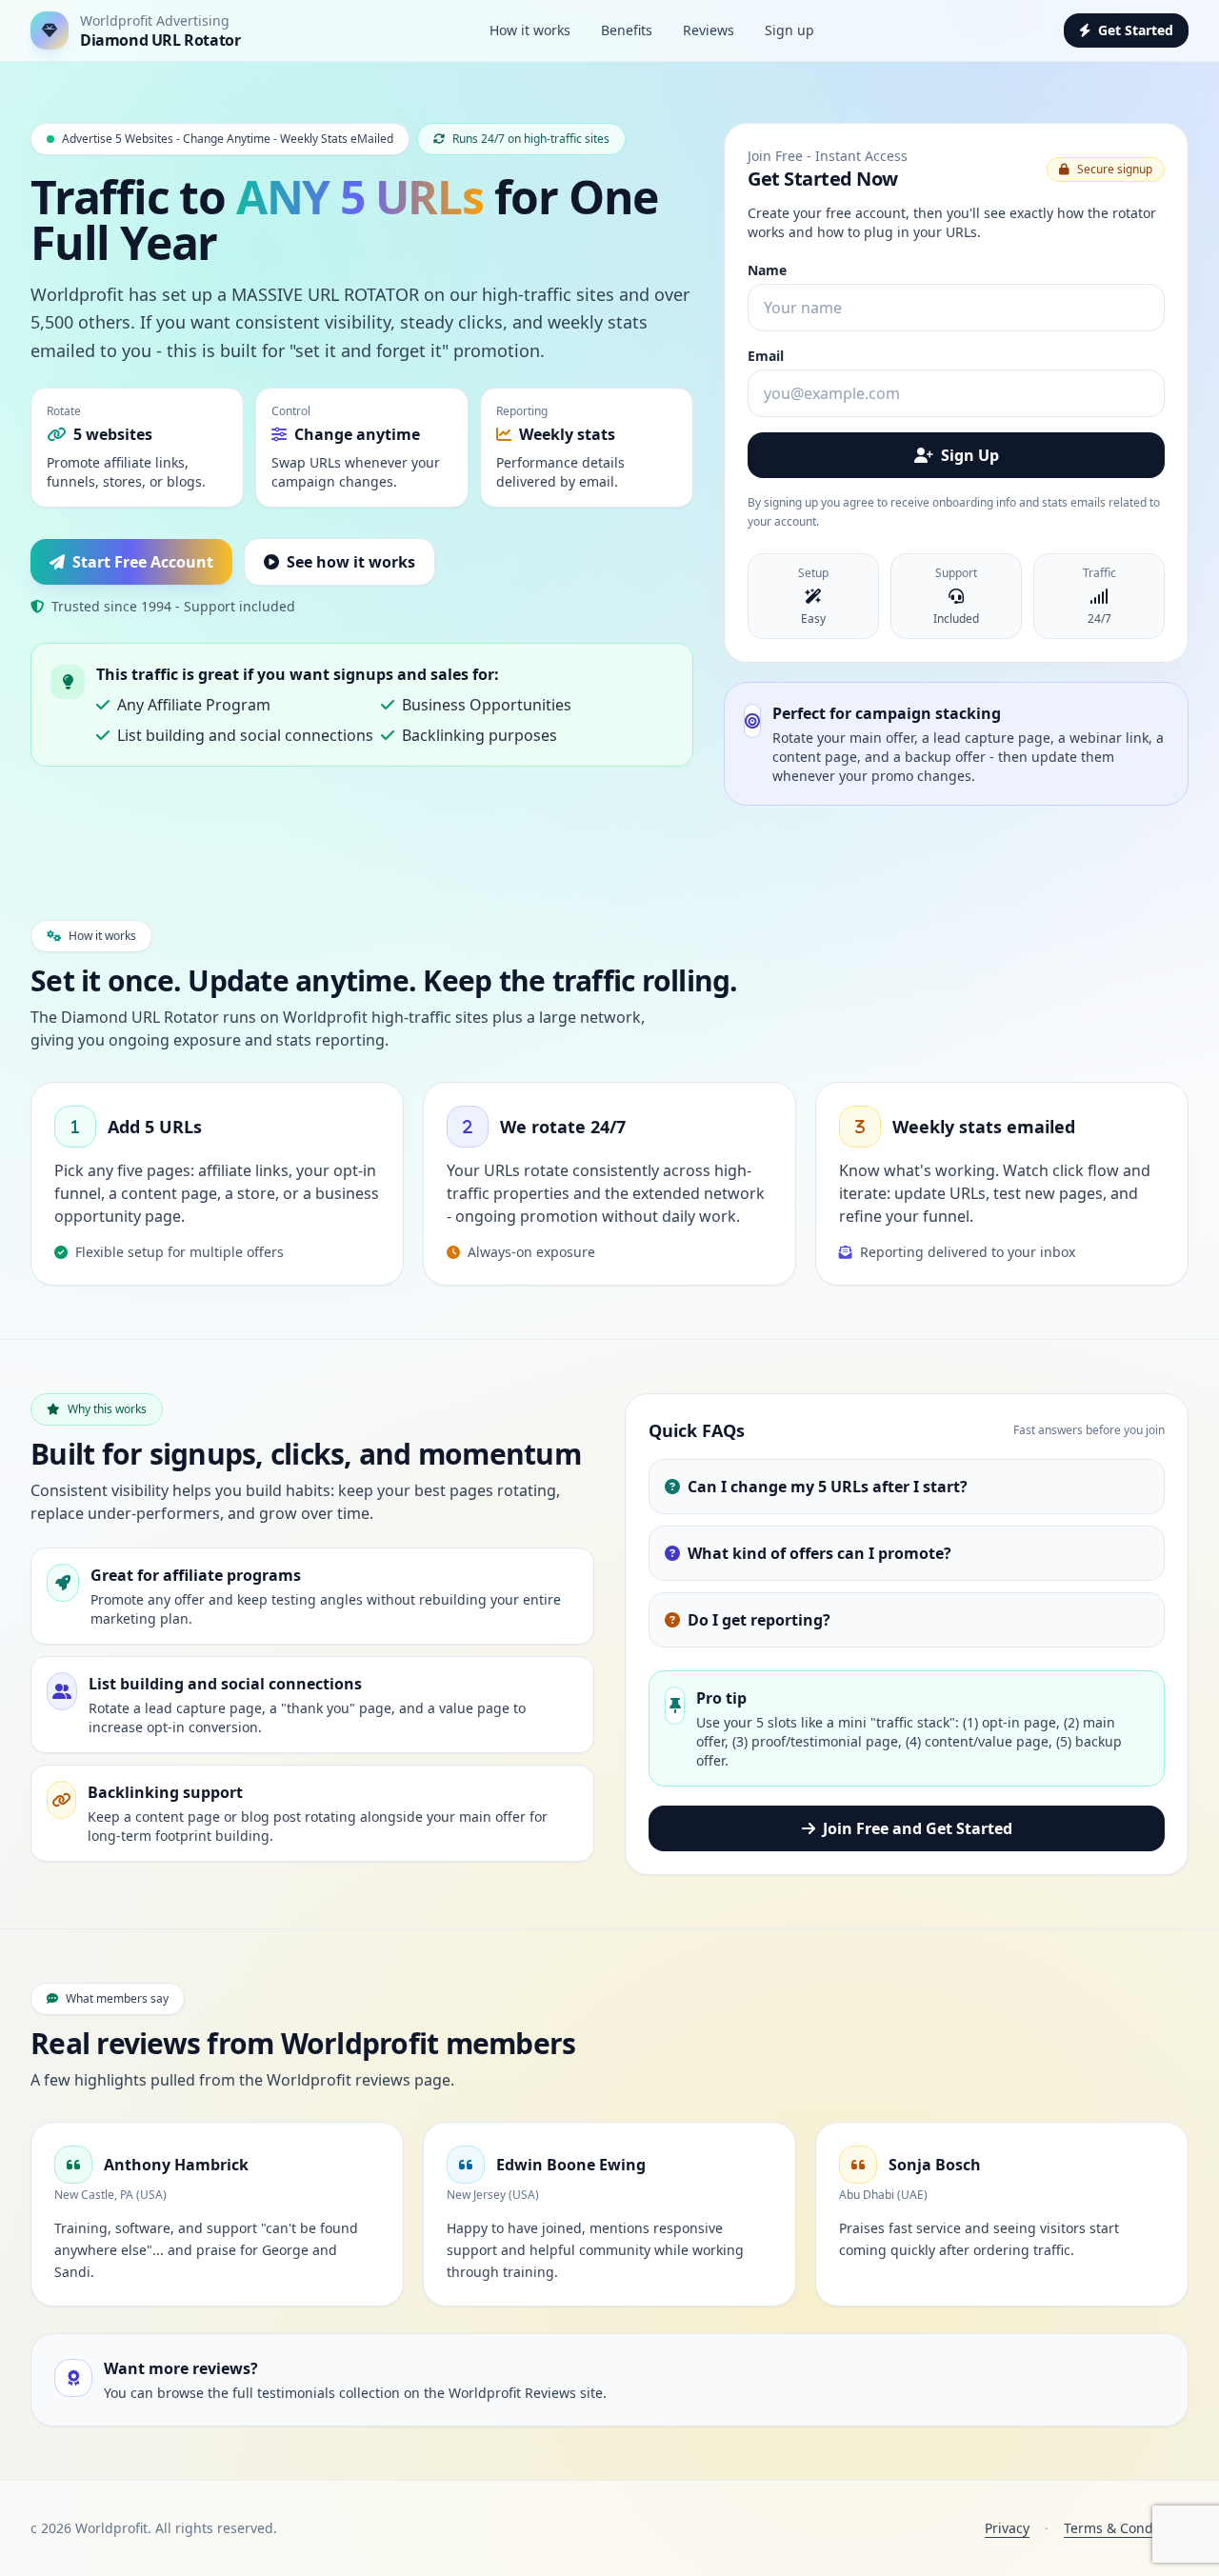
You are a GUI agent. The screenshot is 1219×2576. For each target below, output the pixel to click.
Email (766, 356)
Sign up (789, 30)
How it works (530, 30)
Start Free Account (143, 562)
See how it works (351, 562)
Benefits (627, 30)
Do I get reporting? (759, 1620)
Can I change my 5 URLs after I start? (828, 1487)
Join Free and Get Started (918, 1828)
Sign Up (970, 455)
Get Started (1136, 30)
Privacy (1007, 2528)
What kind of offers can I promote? (819, 1553)
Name (767, 270)
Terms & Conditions (1126, 2528)
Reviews (709, 30)
